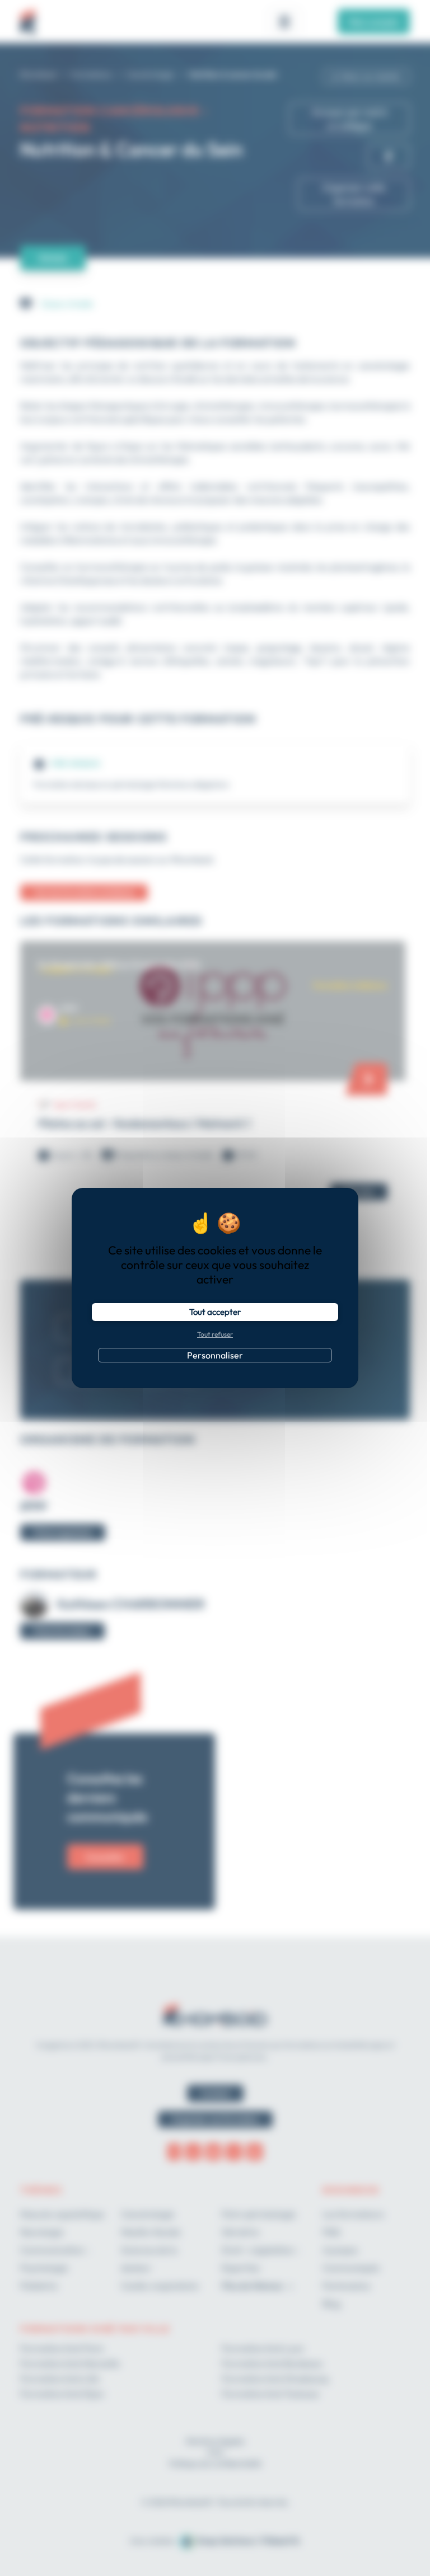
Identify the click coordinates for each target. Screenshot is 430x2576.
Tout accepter (215, 1312)
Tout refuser (215, 1334)
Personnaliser (215, 1355)
